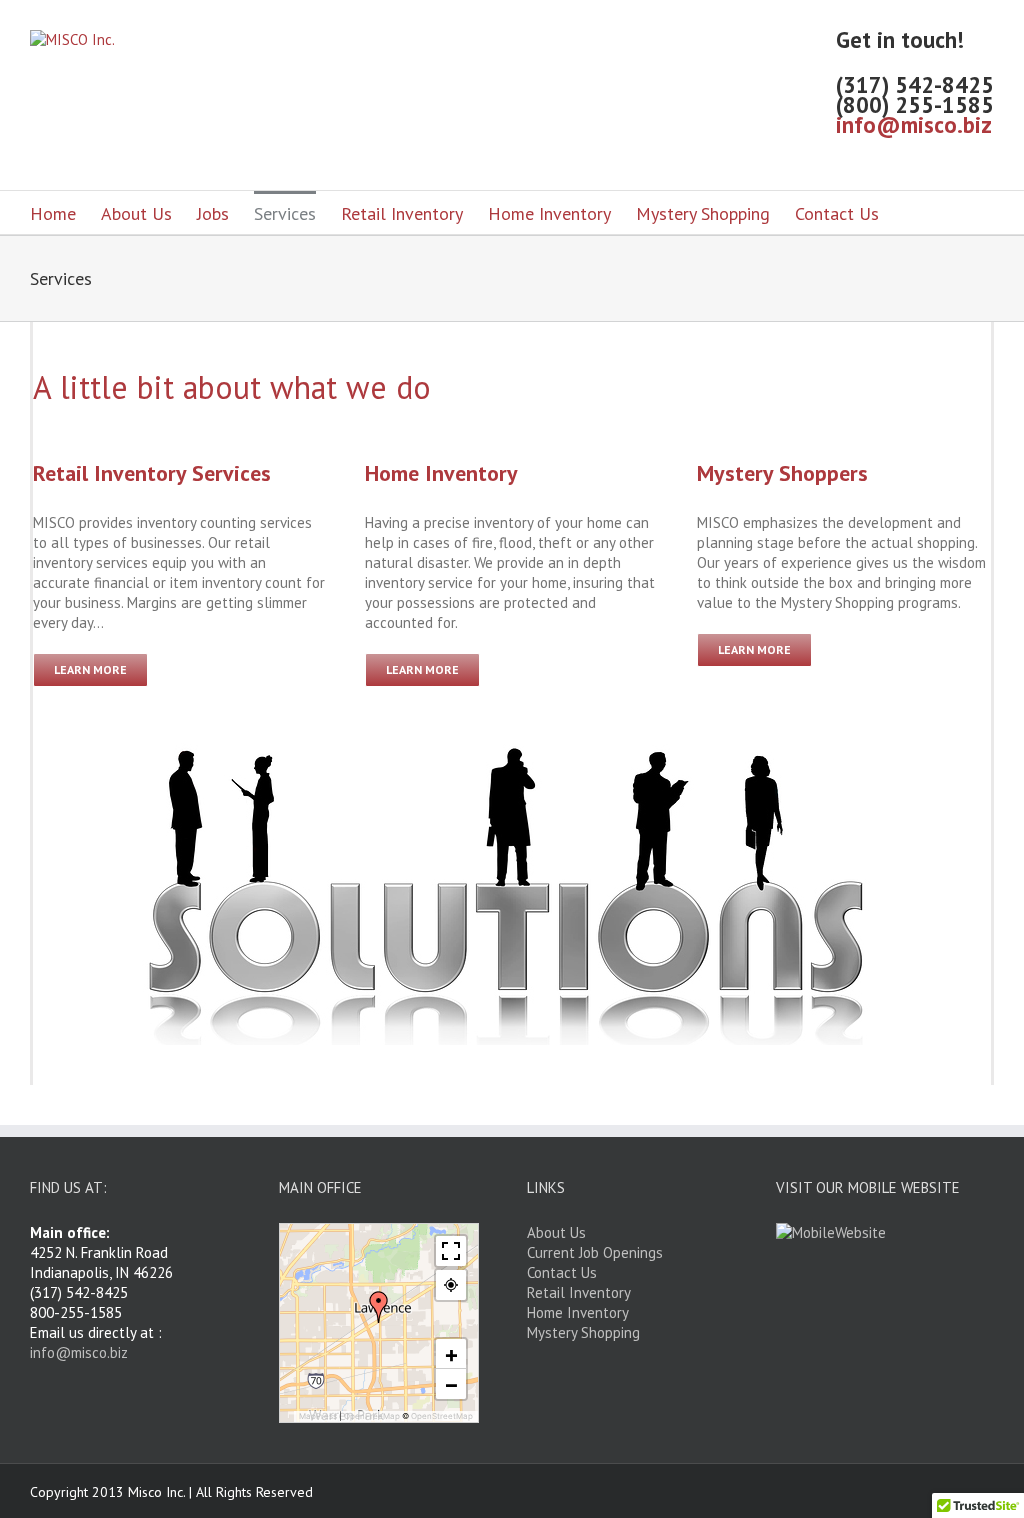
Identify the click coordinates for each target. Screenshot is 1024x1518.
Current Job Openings (595, 1252)
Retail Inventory (402, 213)
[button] (379, 1307)
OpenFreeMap (372, 1416)
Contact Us (837, 213)
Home (53, 213)
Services (285, 213)
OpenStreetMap (442, 1416)
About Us (136, 213)
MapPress (318, 1416)
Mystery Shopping (703, 213)
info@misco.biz (914, 125)
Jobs (213, 213)
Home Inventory (549, 213)
